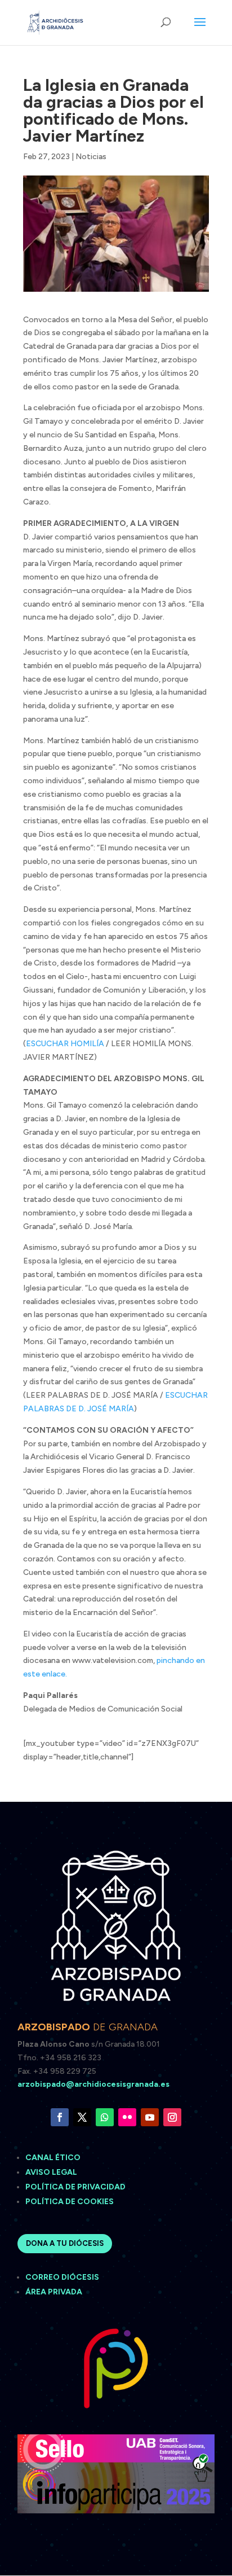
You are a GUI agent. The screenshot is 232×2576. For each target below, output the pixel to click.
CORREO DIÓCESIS (62, 2277)
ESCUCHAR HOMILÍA (65, 1044)
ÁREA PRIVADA (54, 2292)
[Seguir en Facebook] (60, 2117)
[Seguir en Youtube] (150, 2117)
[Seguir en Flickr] (127, 2117)
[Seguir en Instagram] (172, 2117)
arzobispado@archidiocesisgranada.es (93, 2084)
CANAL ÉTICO (54, 2158)
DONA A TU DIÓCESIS (65, 2243)
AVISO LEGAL (52, 2172)
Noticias (91, 157)
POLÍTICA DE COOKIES (70, 2202)
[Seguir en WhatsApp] (105, 2117)
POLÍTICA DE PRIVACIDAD (75, 2187)
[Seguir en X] (82, 2117)
